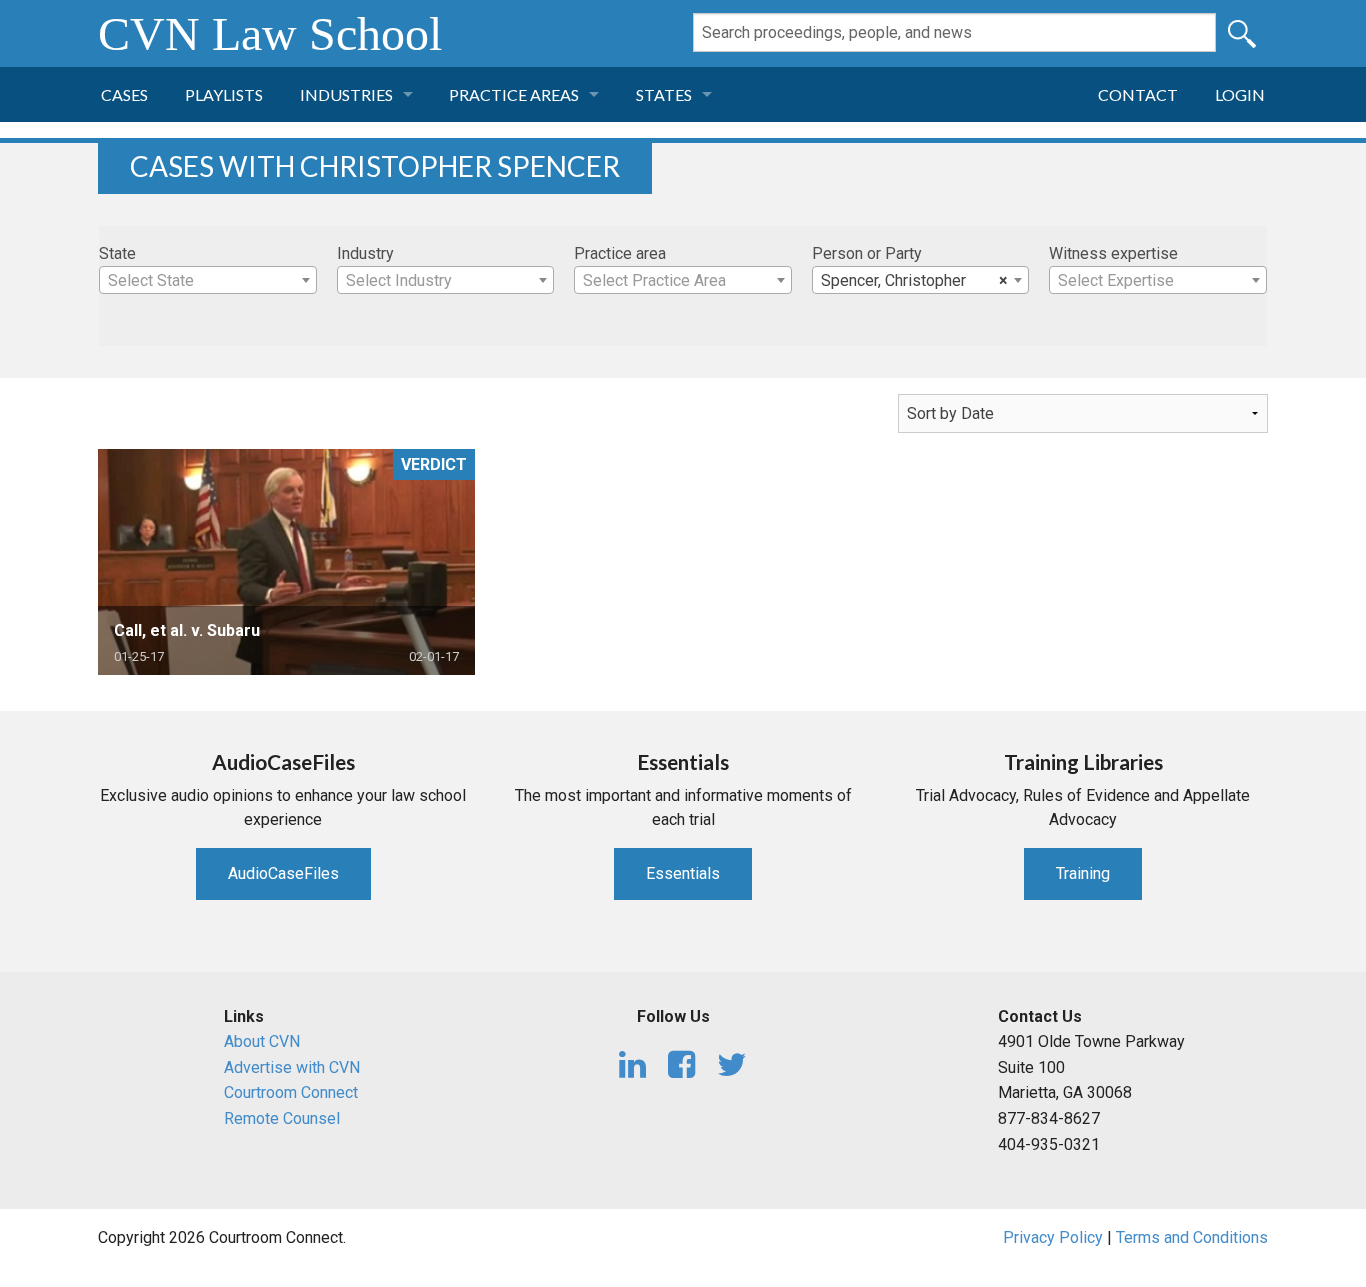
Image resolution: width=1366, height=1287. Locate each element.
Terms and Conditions (1192, 1237)
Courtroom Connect (291, 1092)
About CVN (262, 1041)
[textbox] (208, 281)
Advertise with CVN (292, 1067)
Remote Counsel (282, 1118)
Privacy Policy (1053, 1237)
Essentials (683, 873)
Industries (346, 94)
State (117, 253)
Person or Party (867, 253)
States (664, 94)
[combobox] (208, 280)
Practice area (620, 253)
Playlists (224, 94)
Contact (1138, 94)
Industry (365, 253)
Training (1083, 873)
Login (1240, 94)
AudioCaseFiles (283, 873)
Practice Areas (514, 94)
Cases (124, 94)
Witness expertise (1113, 253)
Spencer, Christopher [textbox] (915, 280)
